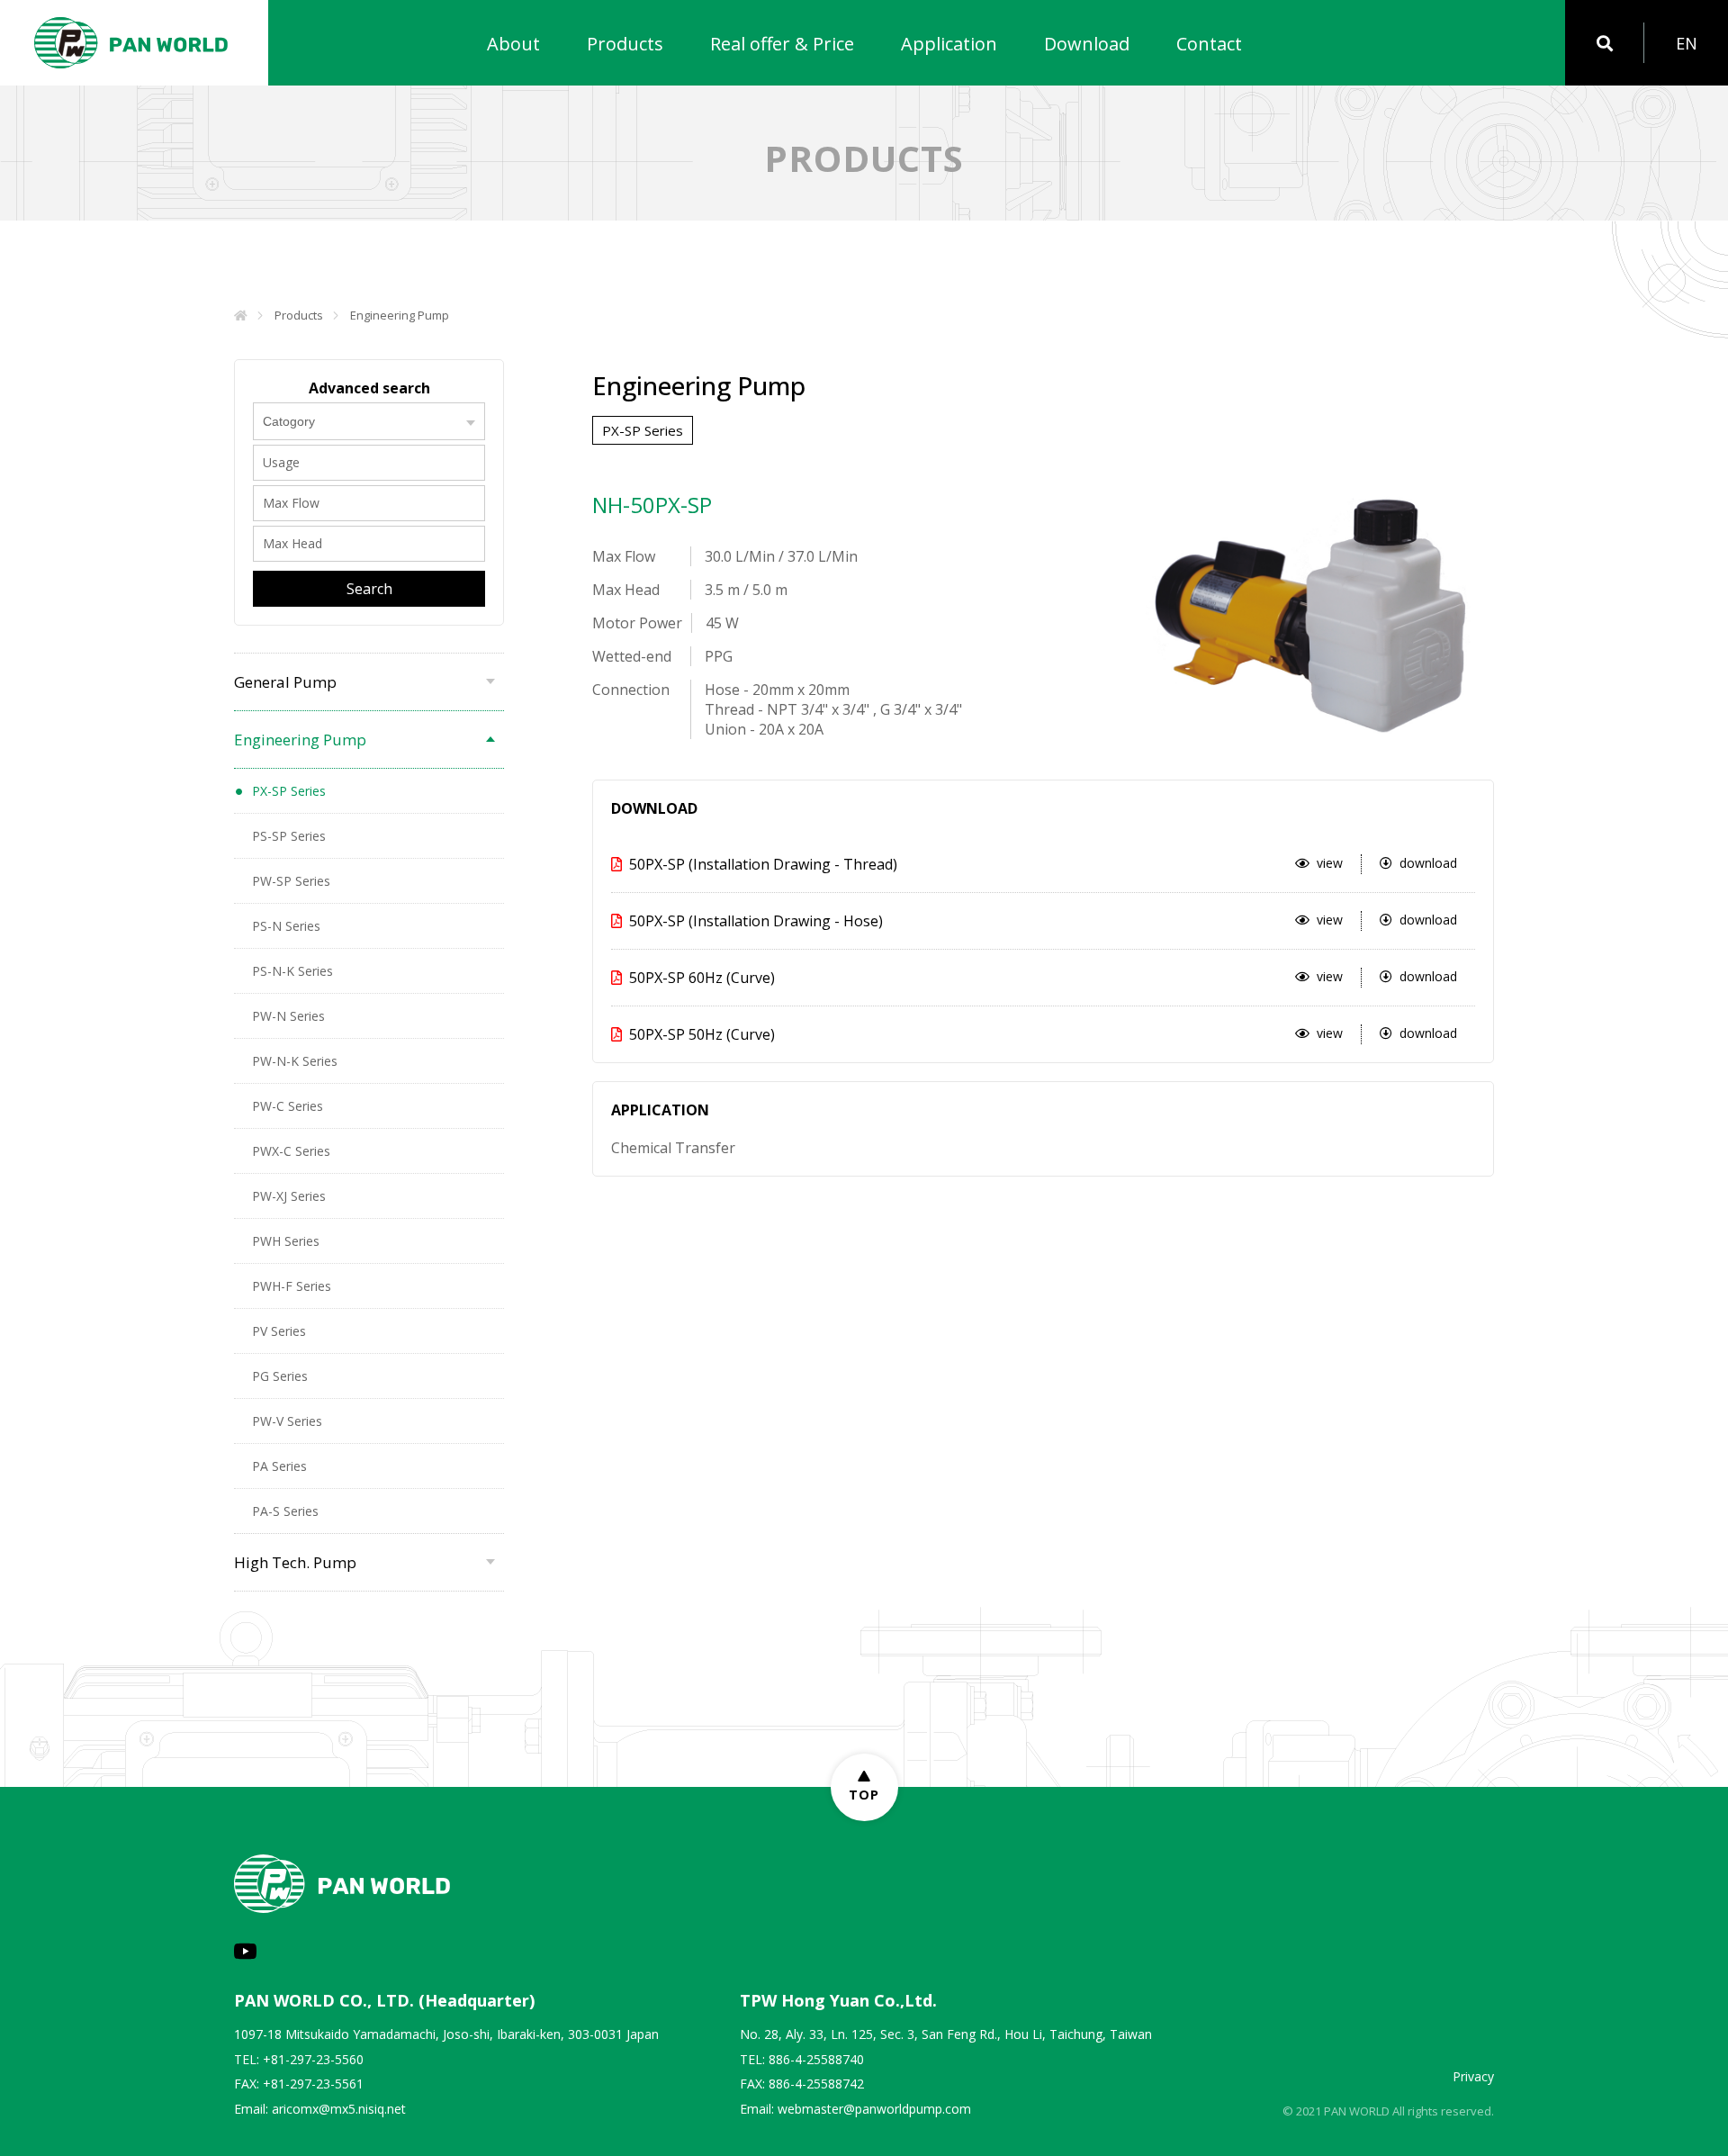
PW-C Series (288, 1106)
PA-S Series (285, 1511)
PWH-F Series (292, 1286)
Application (949, 44)
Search (369, 589)
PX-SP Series (289, 791)
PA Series (279, 1466)
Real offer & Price (782, 44)
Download (1087, 44)
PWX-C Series (291, 1151)
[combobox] (369, 421)
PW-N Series (288, 1016)
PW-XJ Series (289, 1196)
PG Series (280, 1376)
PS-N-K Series (292, 971)
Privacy (1473, 2076)
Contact (1209, 44)
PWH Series (286, 1241)
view (1330, 863)
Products (625, 44)
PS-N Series (286, 926)
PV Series (279, 1331)
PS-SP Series (289, 836)
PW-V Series (287, 1421)
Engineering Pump (400, 315)
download (1428, 863)
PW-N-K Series (295, 1061)
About (513, 44)
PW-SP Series (291, 881)
